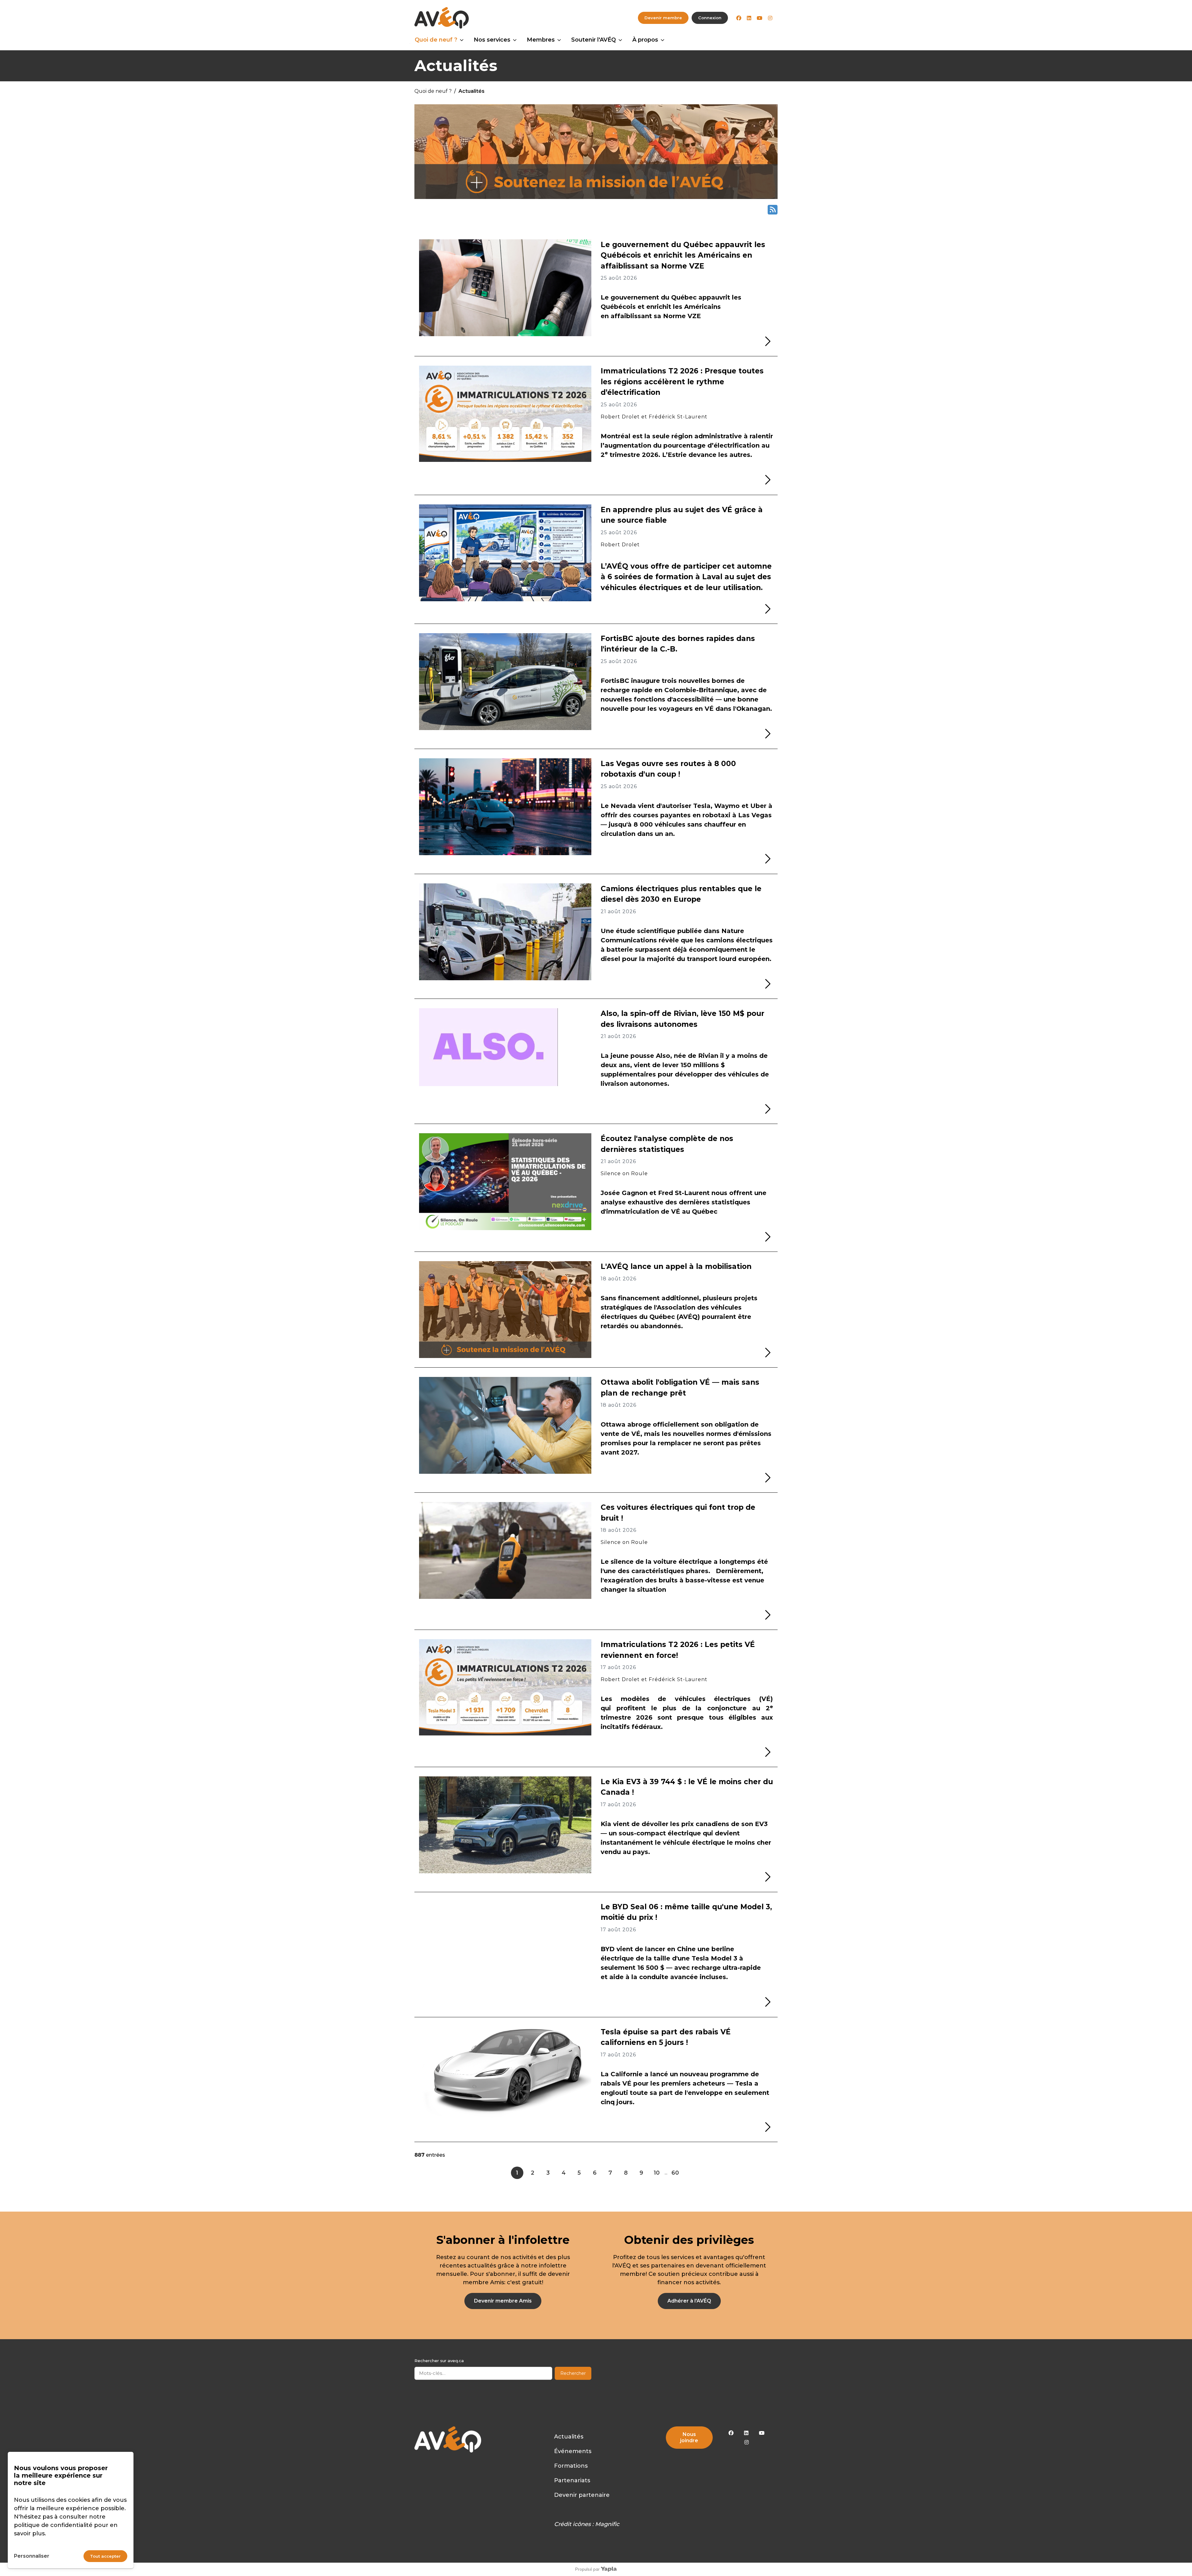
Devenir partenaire (582, 2495)
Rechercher (573, 2373)
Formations (571, 2466)
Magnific (607, 2524)
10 (657, 2173)
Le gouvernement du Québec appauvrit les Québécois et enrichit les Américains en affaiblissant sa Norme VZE (683, 255)
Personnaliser (32, 2556)
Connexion (710, 18)
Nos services (492, 40)
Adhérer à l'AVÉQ (689, 2301)
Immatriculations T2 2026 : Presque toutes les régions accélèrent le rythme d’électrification (682, 382)
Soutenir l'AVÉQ (594, 40)
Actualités (569, 2437)
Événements (573, 2451)
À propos (645, 40)
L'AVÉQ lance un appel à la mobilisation (676, 1266)
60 (675, 2173)
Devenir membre (663, 18)
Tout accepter (105, 2556)
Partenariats (572, 2480)
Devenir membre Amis (503, 2301)
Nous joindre (689, 2437)
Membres (541, 40)
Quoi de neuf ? (436, 40)
